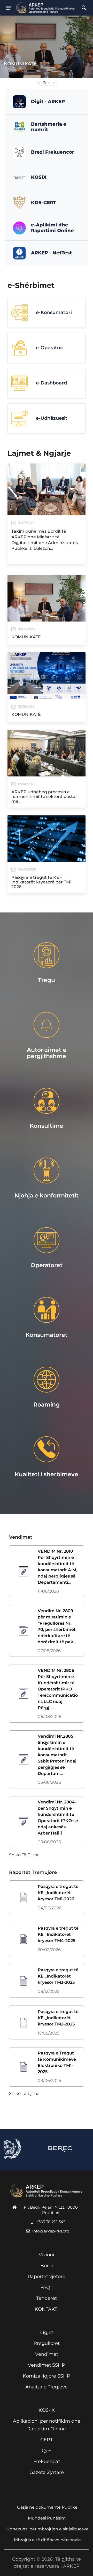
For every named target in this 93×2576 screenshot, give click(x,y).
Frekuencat (47, 2461)
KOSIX (39, 177)
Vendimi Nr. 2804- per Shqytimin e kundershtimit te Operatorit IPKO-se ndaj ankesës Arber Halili (58, 1818)
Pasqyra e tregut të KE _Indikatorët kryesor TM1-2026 (58, 1893)
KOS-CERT (44, 203)
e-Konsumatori (54, 312)
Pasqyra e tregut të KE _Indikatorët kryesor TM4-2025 (58, 1934)
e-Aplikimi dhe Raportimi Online (52, 228)
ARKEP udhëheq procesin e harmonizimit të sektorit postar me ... (44, 797)
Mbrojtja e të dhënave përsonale (47, 2540)
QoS (47, 2451)
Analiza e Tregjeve (47, 2387)
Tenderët (47, 2298)
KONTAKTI (47, 2309)
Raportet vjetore (47, 2277)
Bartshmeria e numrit (49, 127)
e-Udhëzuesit (52, 418)
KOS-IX (47, 2410)
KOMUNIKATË (20, 64)
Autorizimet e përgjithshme (47, 1053)
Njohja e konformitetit (47, 1196)
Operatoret (47, 1265)
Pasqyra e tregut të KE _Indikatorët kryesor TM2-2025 (58, 2018)
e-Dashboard (51, 383)
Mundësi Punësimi (47, 2518)
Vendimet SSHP (47, 2365)
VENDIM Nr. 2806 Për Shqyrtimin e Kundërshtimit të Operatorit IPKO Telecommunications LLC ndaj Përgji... (58, 1689)
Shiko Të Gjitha (24, 1855)
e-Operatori (50, 348)
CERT (47, 2440)
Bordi (47, 2266)
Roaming (47, 1405)
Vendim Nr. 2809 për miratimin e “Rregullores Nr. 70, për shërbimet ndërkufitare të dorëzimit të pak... (57, 1626)
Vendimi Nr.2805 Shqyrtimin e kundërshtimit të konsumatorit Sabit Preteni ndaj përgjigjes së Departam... (57, 1755)
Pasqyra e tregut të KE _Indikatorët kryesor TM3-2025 (58, 1976)
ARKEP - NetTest (51, 253)
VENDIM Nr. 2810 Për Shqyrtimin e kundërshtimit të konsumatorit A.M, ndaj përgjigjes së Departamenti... (57, 1567)
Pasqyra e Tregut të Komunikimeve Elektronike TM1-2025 (57, 2062)
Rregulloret (47, 2343)
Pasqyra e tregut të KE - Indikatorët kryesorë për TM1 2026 (41, 882)
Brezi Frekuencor (53, 152)
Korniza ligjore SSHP (47, 2376)
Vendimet (47, 2354)
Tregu (47, 980)
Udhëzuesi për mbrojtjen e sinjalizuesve (47, 2529)
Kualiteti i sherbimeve (47, 1474)
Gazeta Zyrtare (47, 2472)
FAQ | (47, 2287)
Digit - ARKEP (48, 102)
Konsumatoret (47, 1335)
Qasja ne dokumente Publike (47, 2507)
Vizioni (47, 2255)
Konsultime (47, 1126)
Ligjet (47, 2332)
